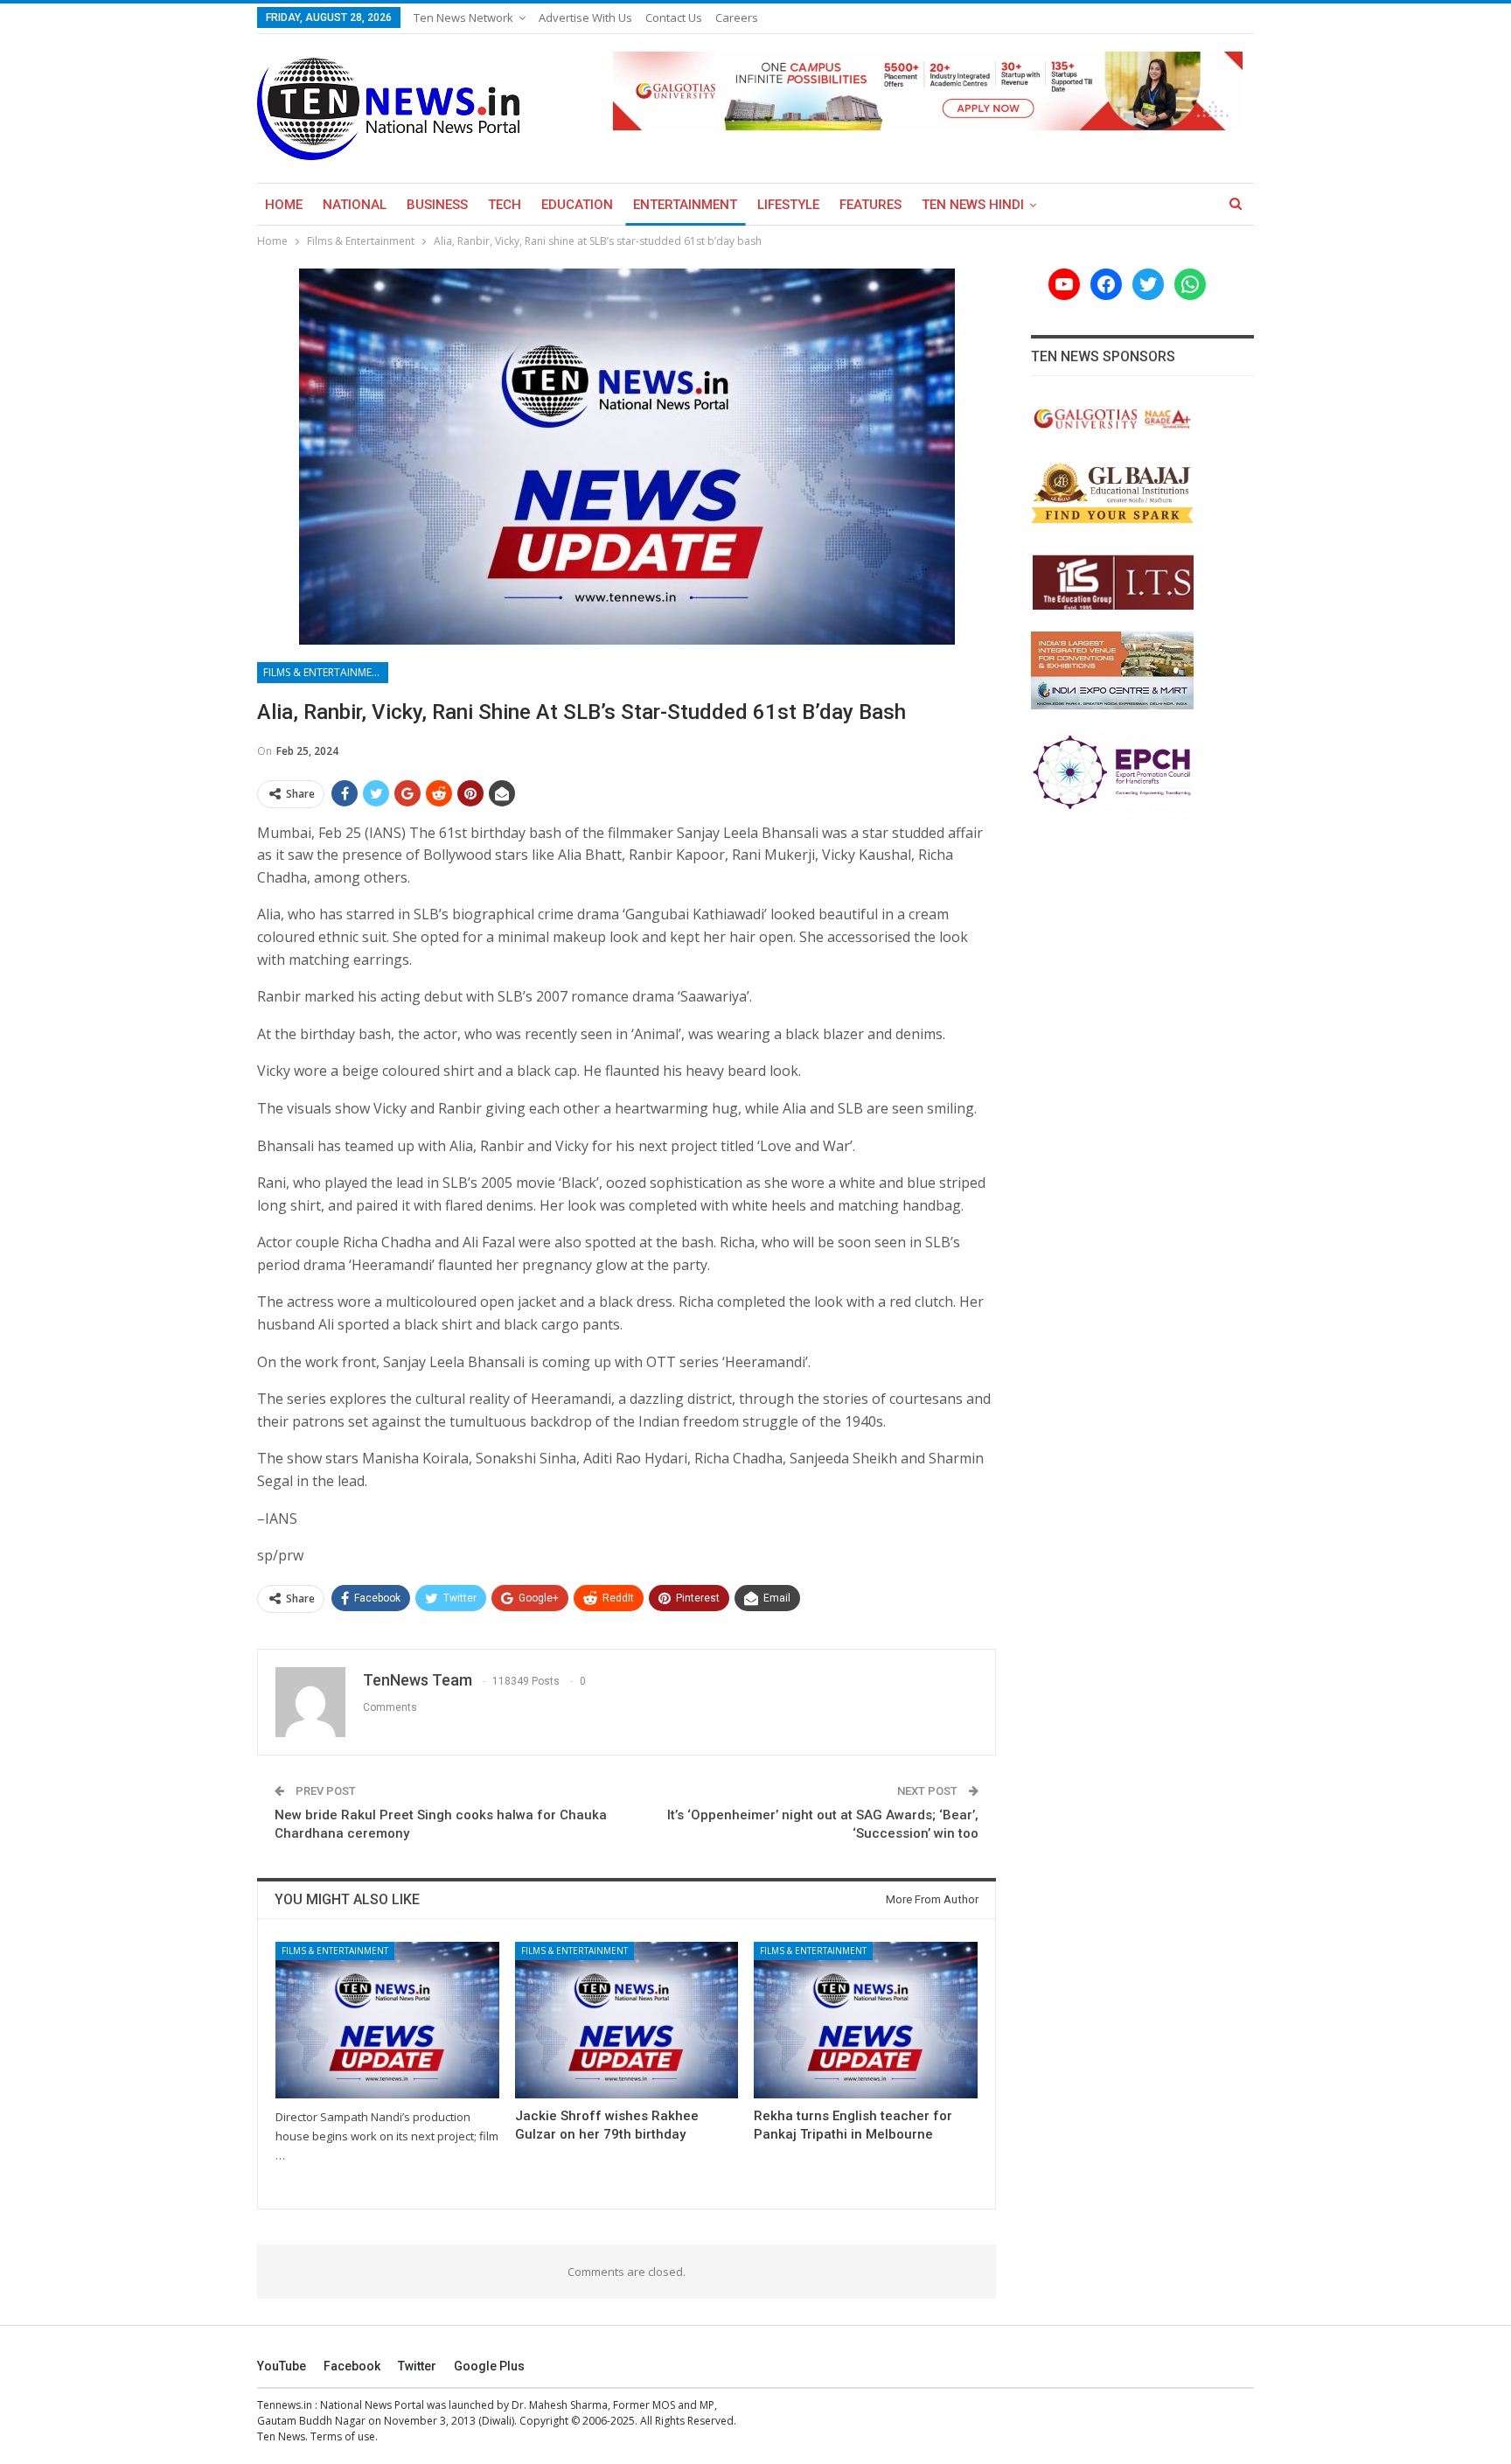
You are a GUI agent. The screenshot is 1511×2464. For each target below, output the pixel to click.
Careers (737, 17)
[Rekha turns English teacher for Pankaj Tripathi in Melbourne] (866, 2020)
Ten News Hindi (973, 205)
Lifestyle (788, 205)
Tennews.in (285, 2405)
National (355, 205)
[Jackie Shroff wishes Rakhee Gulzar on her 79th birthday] (627, 2020)
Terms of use (343, 2436)
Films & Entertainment (324, 672)
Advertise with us (585, 17)
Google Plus (489, 2366)
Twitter (417, 2366)
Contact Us (674, 17)
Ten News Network (463, 17)
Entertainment (685, 205)
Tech (505, 205)
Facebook (352, 2366)
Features (870, 205)
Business (437, 205)
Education (577, 205)
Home (284, 205)
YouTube (282, 2366)
